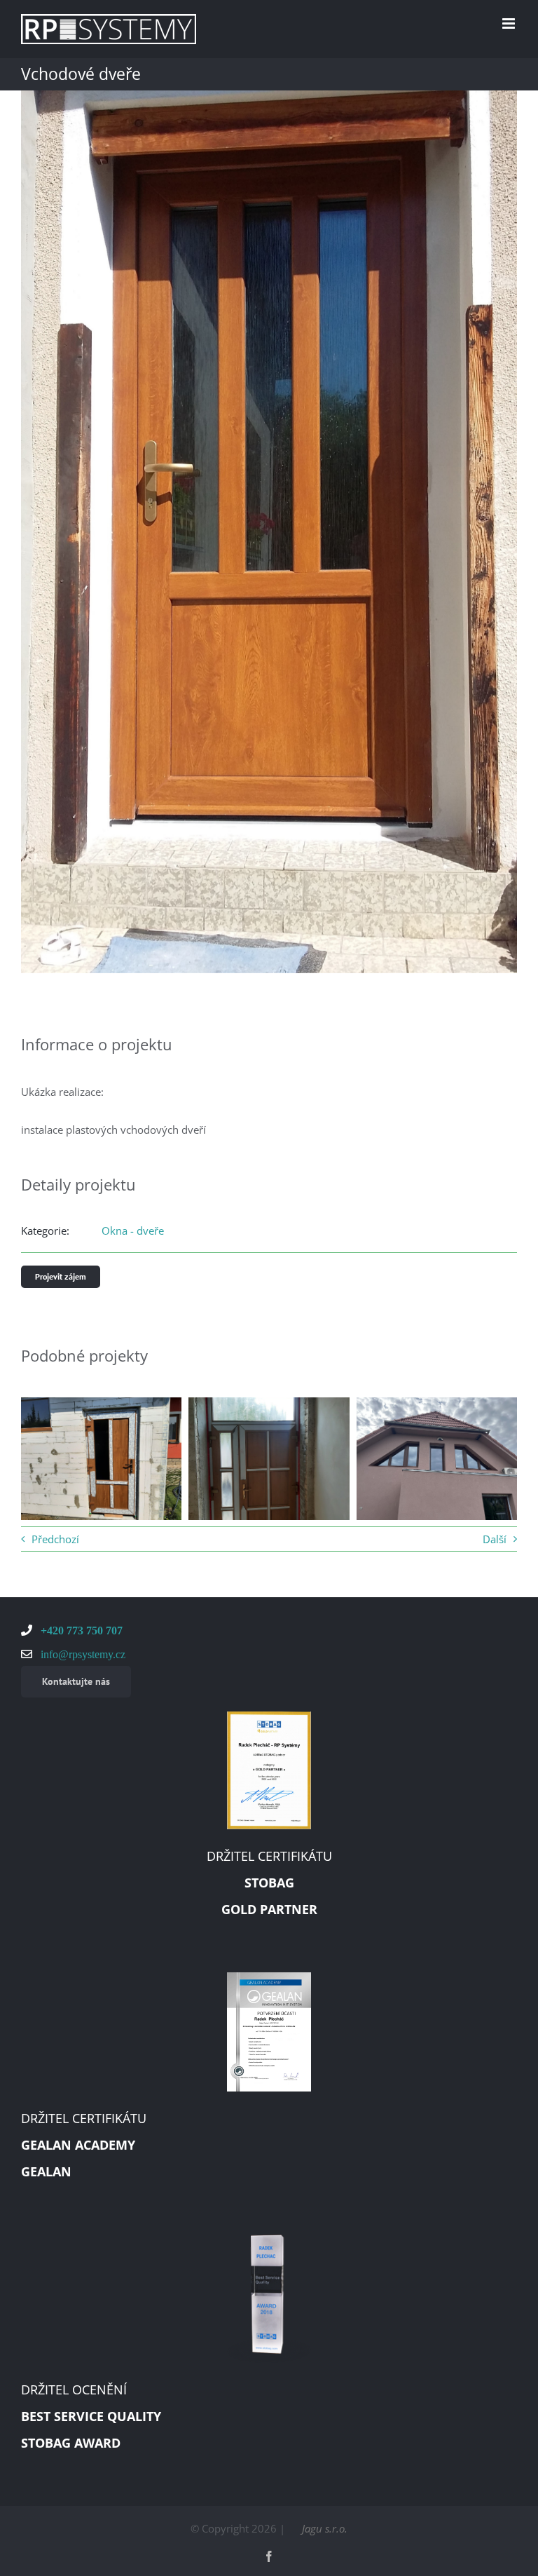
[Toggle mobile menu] (510, 23)
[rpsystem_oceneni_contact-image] (269, 2239)
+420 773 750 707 (80, 1630)
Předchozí (55, 1539)
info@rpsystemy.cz (82, 1654)
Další (495, 1539)
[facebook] (269, 2556)
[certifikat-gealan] (269, 1977)
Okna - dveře (133, 1231)
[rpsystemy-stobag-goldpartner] (269, 1716)
